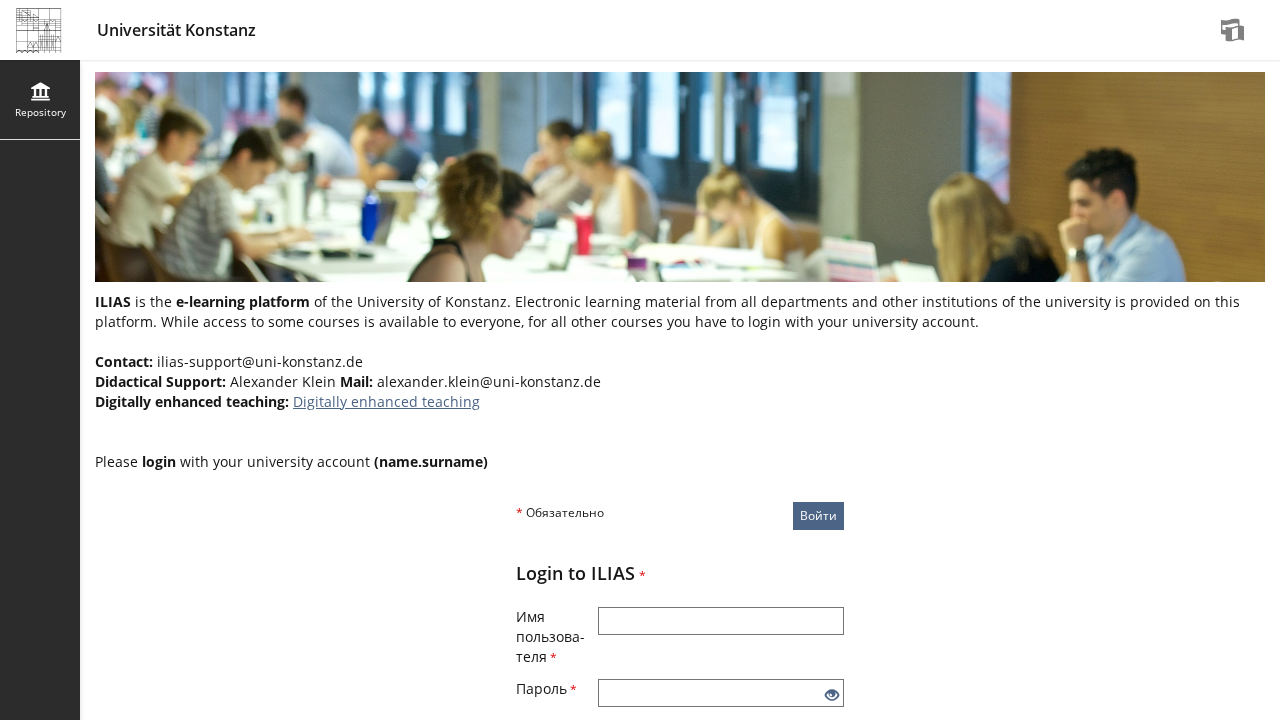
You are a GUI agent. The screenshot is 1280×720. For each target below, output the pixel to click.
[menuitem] (1235, 30)
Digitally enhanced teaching (386, 401)
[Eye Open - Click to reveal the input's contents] (832, 695)
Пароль (546, 688)
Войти (818, 515)
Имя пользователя (550, 636)
